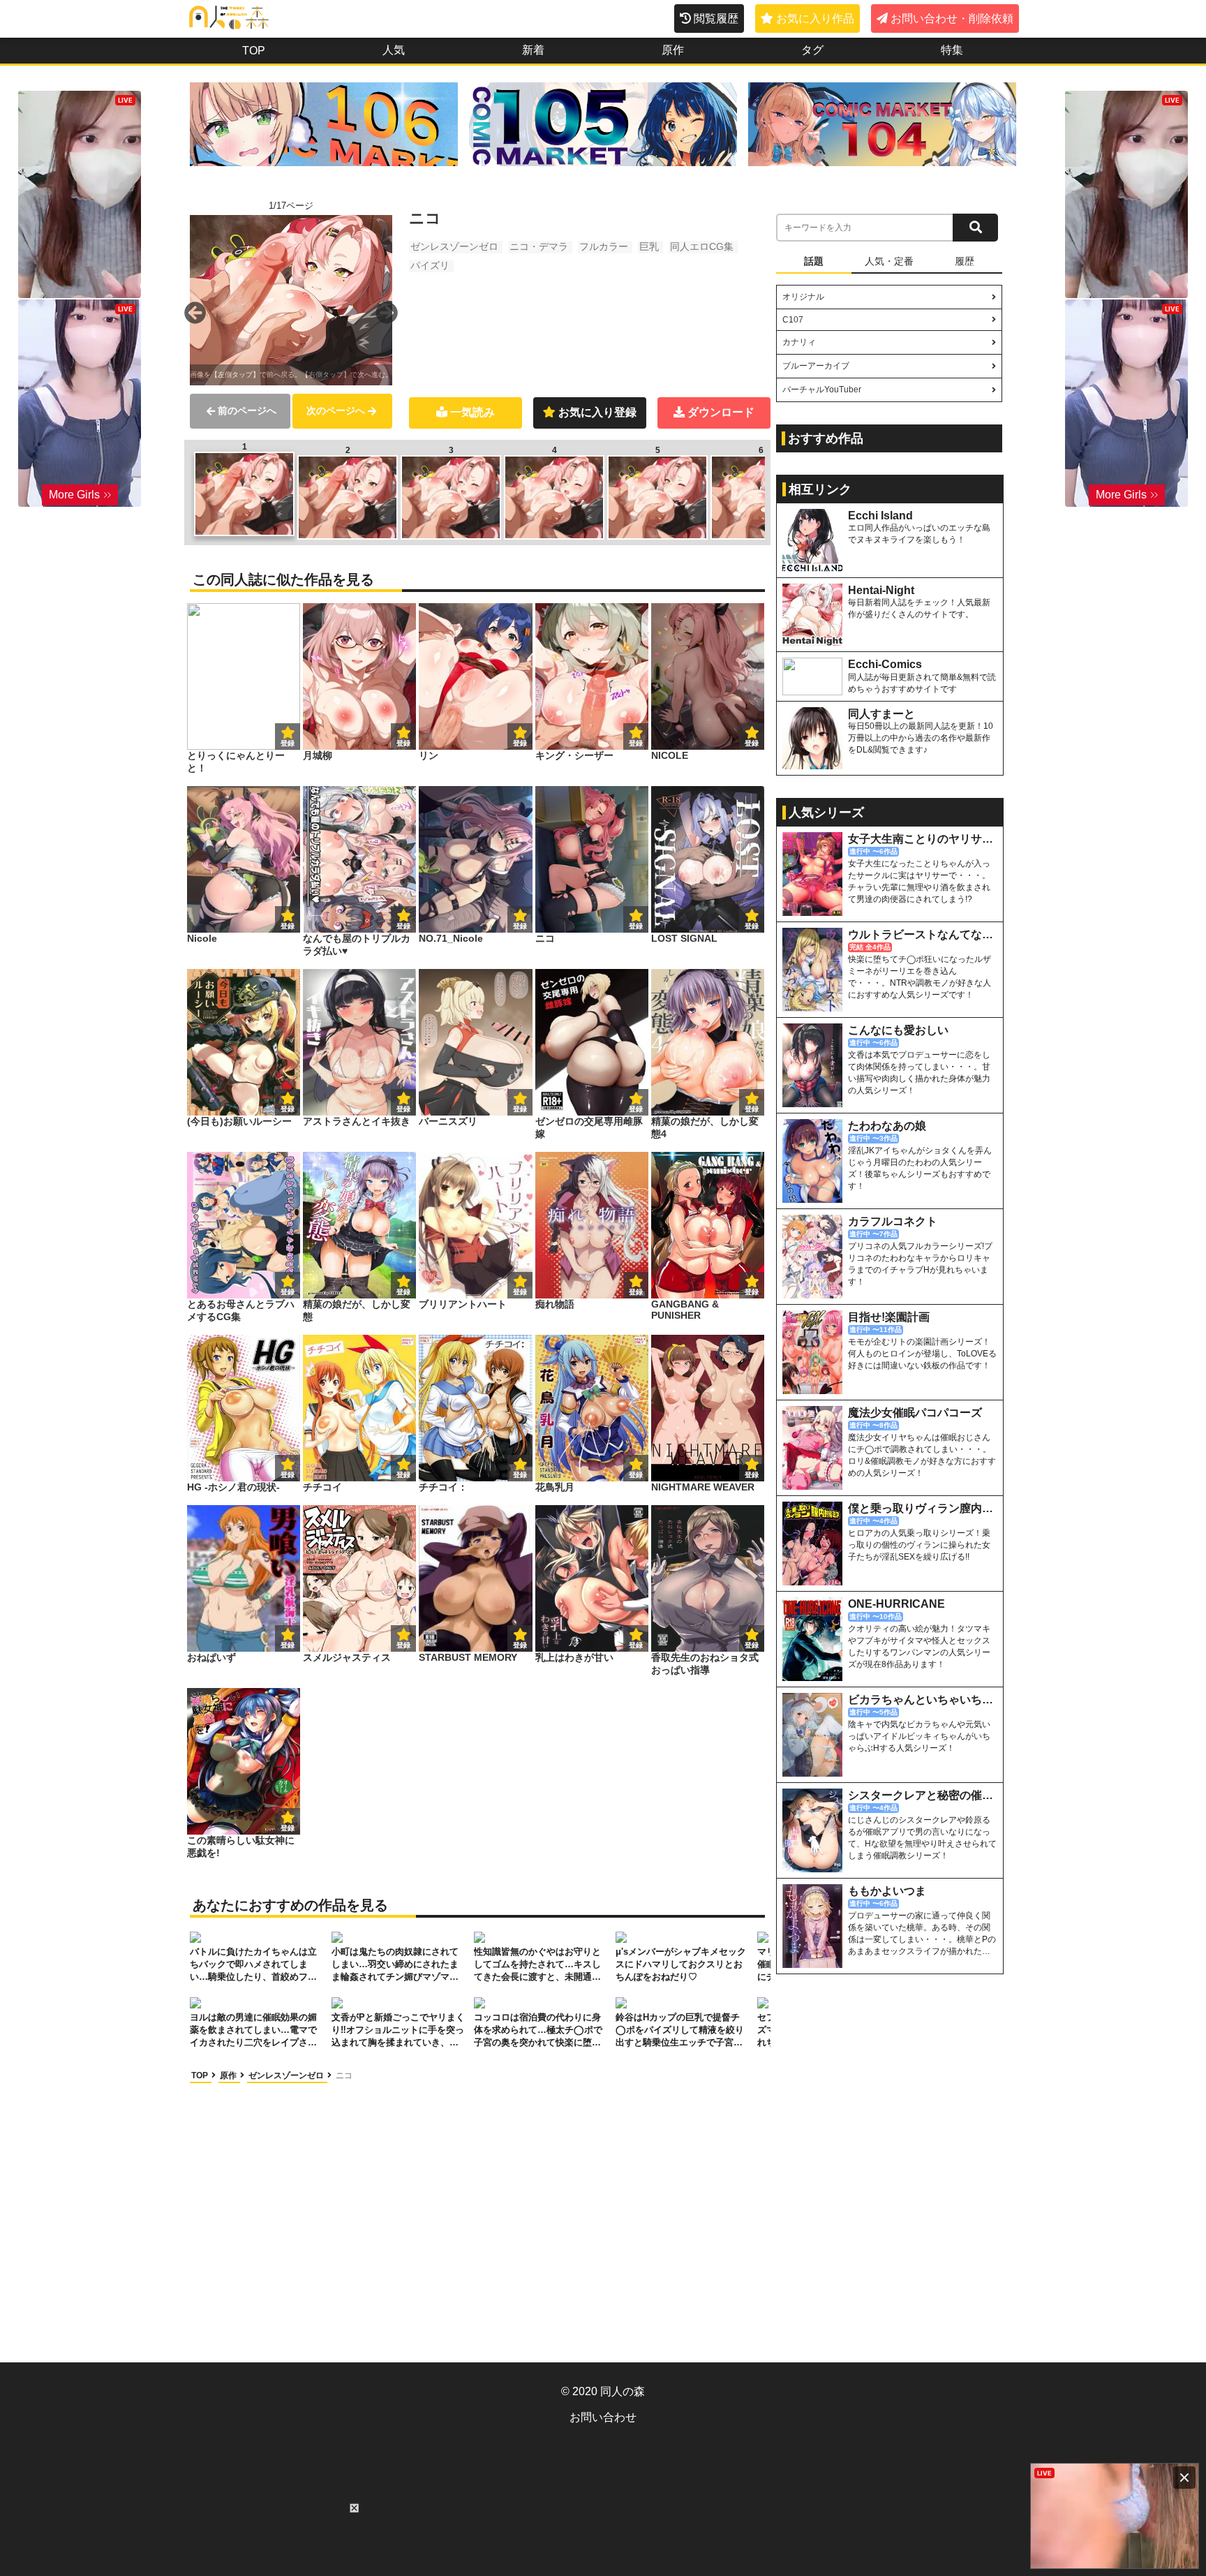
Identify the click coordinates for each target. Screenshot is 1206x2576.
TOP (254, 51)
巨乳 (649, 246)
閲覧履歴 (716, 18)
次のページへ (336, 410)
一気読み (472, 412)
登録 (403, 743)
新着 (533, 50)
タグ (812, 50)
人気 (394, 50)
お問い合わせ (603, 2417)
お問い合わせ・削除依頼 (952, 18)
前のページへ (247, 410)
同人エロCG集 (702, 246)
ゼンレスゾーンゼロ (454, 246)
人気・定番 (889, 261)
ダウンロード (721, 412)
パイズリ (430, 265)
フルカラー (604, 246)
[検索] (975, 228)
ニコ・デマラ (539, 246)
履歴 (965, 261)
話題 (814, 261)
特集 (952, 50)
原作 (673, 50)
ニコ (344, 2075)
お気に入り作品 (815, 18)
